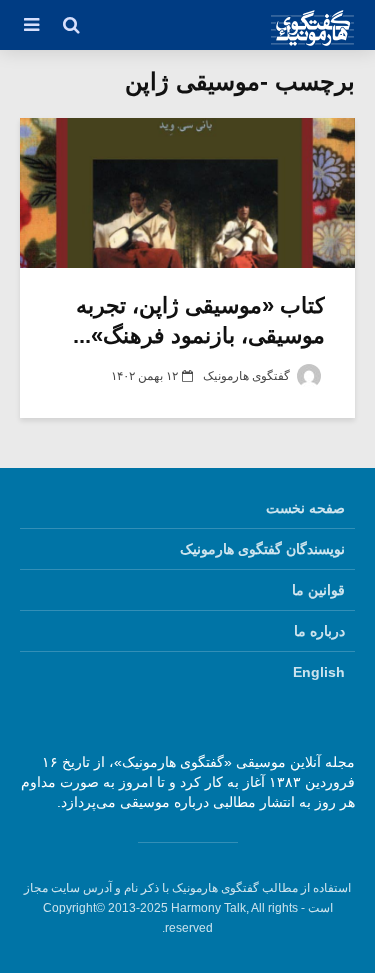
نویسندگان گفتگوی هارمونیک (262, 549)
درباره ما (319, 631)
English (319, 672)
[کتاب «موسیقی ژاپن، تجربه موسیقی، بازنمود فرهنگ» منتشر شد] (187, 193)
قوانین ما (318, 590)
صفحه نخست (305, 508)
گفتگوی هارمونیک (248, 376)
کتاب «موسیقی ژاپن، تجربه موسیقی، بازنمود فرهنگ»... (199, 320)
